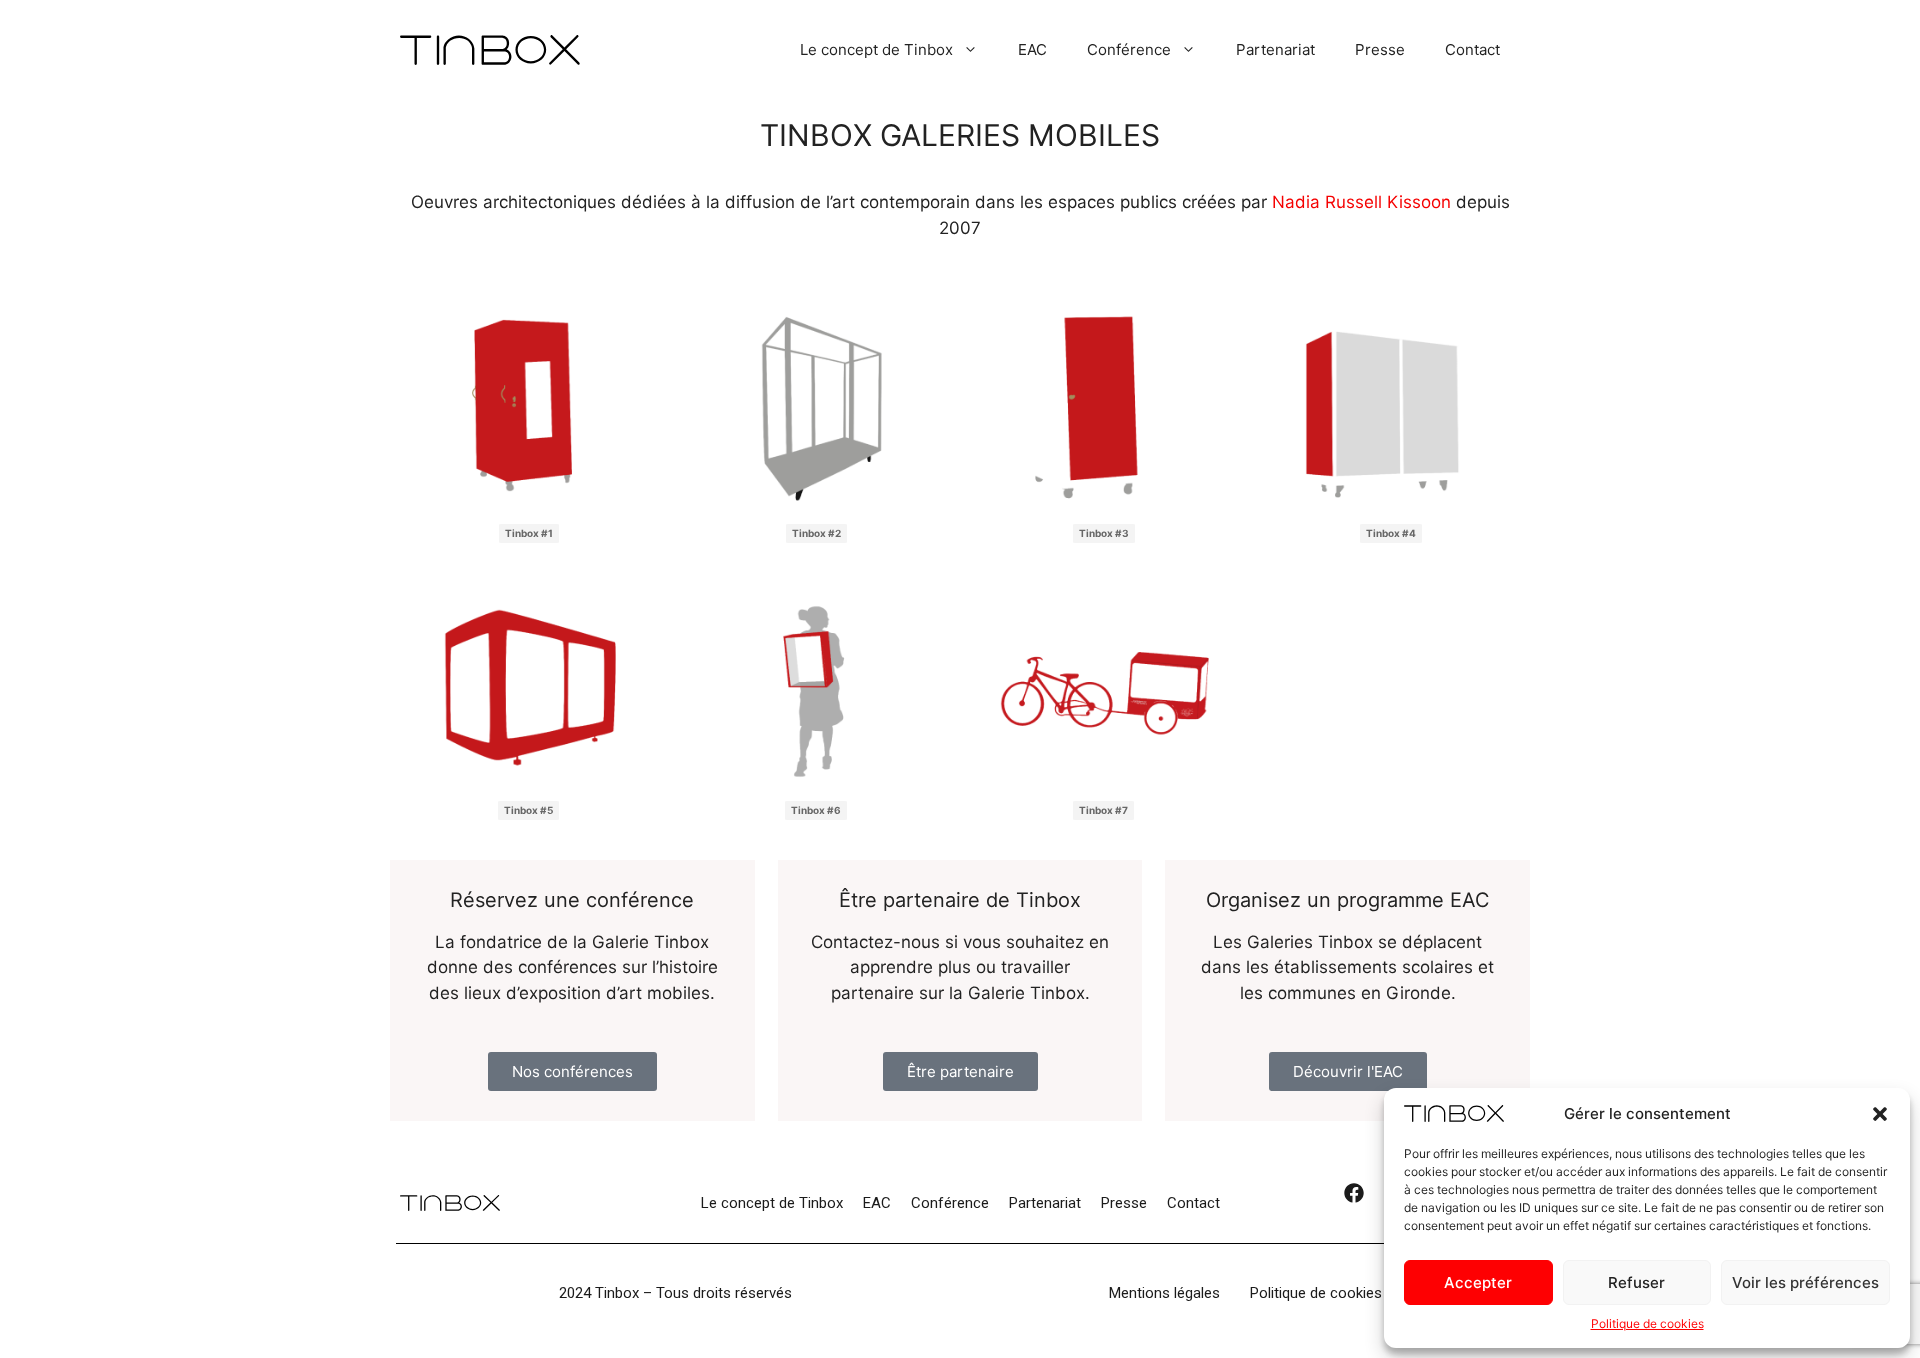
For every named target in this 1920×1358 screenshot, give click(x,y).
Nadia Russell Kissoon (1364, 202)
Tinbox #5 (528, 810)
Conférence (1129, 49)
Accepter (1478, 1282)
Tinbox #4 (1391, 533)
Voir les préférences (1805, 1282)
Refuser (1636, 1282)
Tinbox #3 (1104, 533)
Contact (1472, 49)
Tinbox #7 (1103, 810)
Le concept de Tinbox (876, 49)
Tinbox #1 (529, 533)
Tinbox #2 (816, 533)
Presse (1380, 49)
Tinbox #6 (816, 810)
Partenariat (1275, 49)
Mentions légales (1164, 1293)
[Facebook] (1354, 1203)
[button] (1880, 1114)
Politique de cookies (1647, 1323)
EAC (1032, 49)
